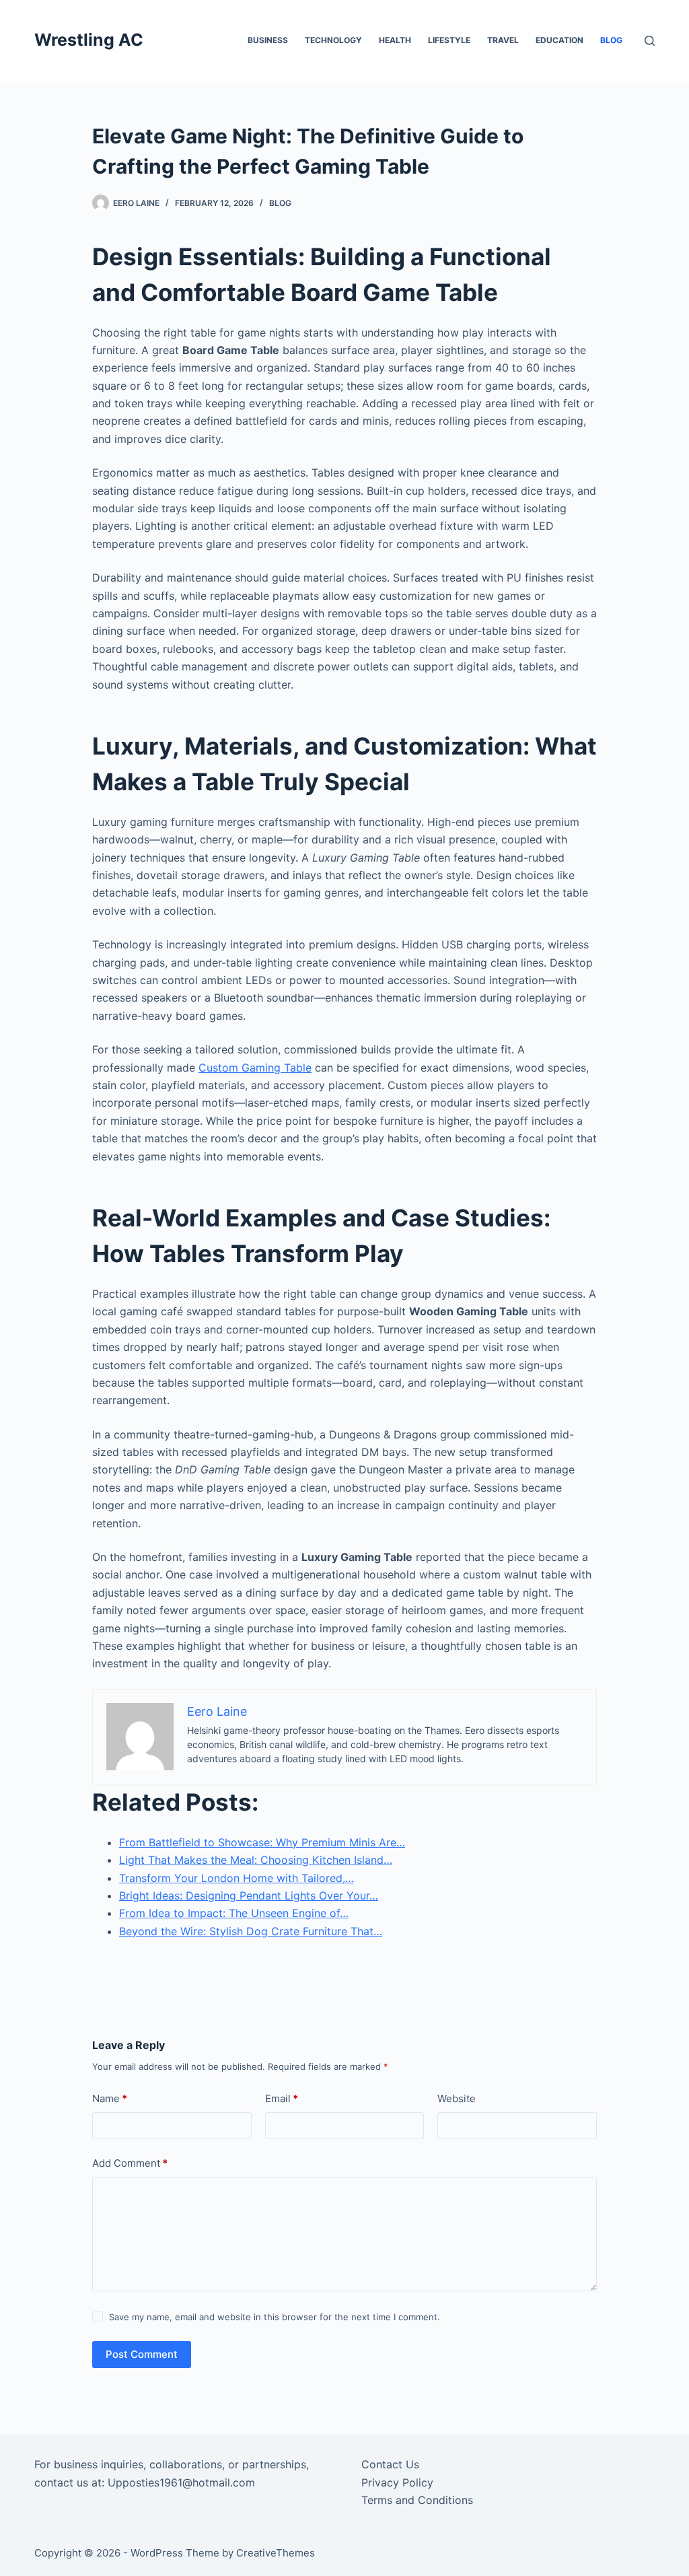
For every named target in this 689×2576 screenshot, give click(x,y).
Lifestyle (449, 40)
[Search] (650, 41)
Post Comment (142, 2354)
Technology (333, 40)
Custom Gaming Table (255, 1068)
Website (457, 2098)
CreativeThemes (276, 2553)
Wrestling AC (89, 40)
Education (559, 40)
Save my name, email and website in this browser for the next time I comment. (275, 2317)
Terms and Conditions (417, 2500)
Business (268, 40)
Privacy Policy (397, 2482)
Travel (503, 40)
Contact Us (390, 2464)
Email (282, 2098)
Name (110, 2098)
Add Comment (130, 2163)
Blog (611, 40)
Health (395, 40)
